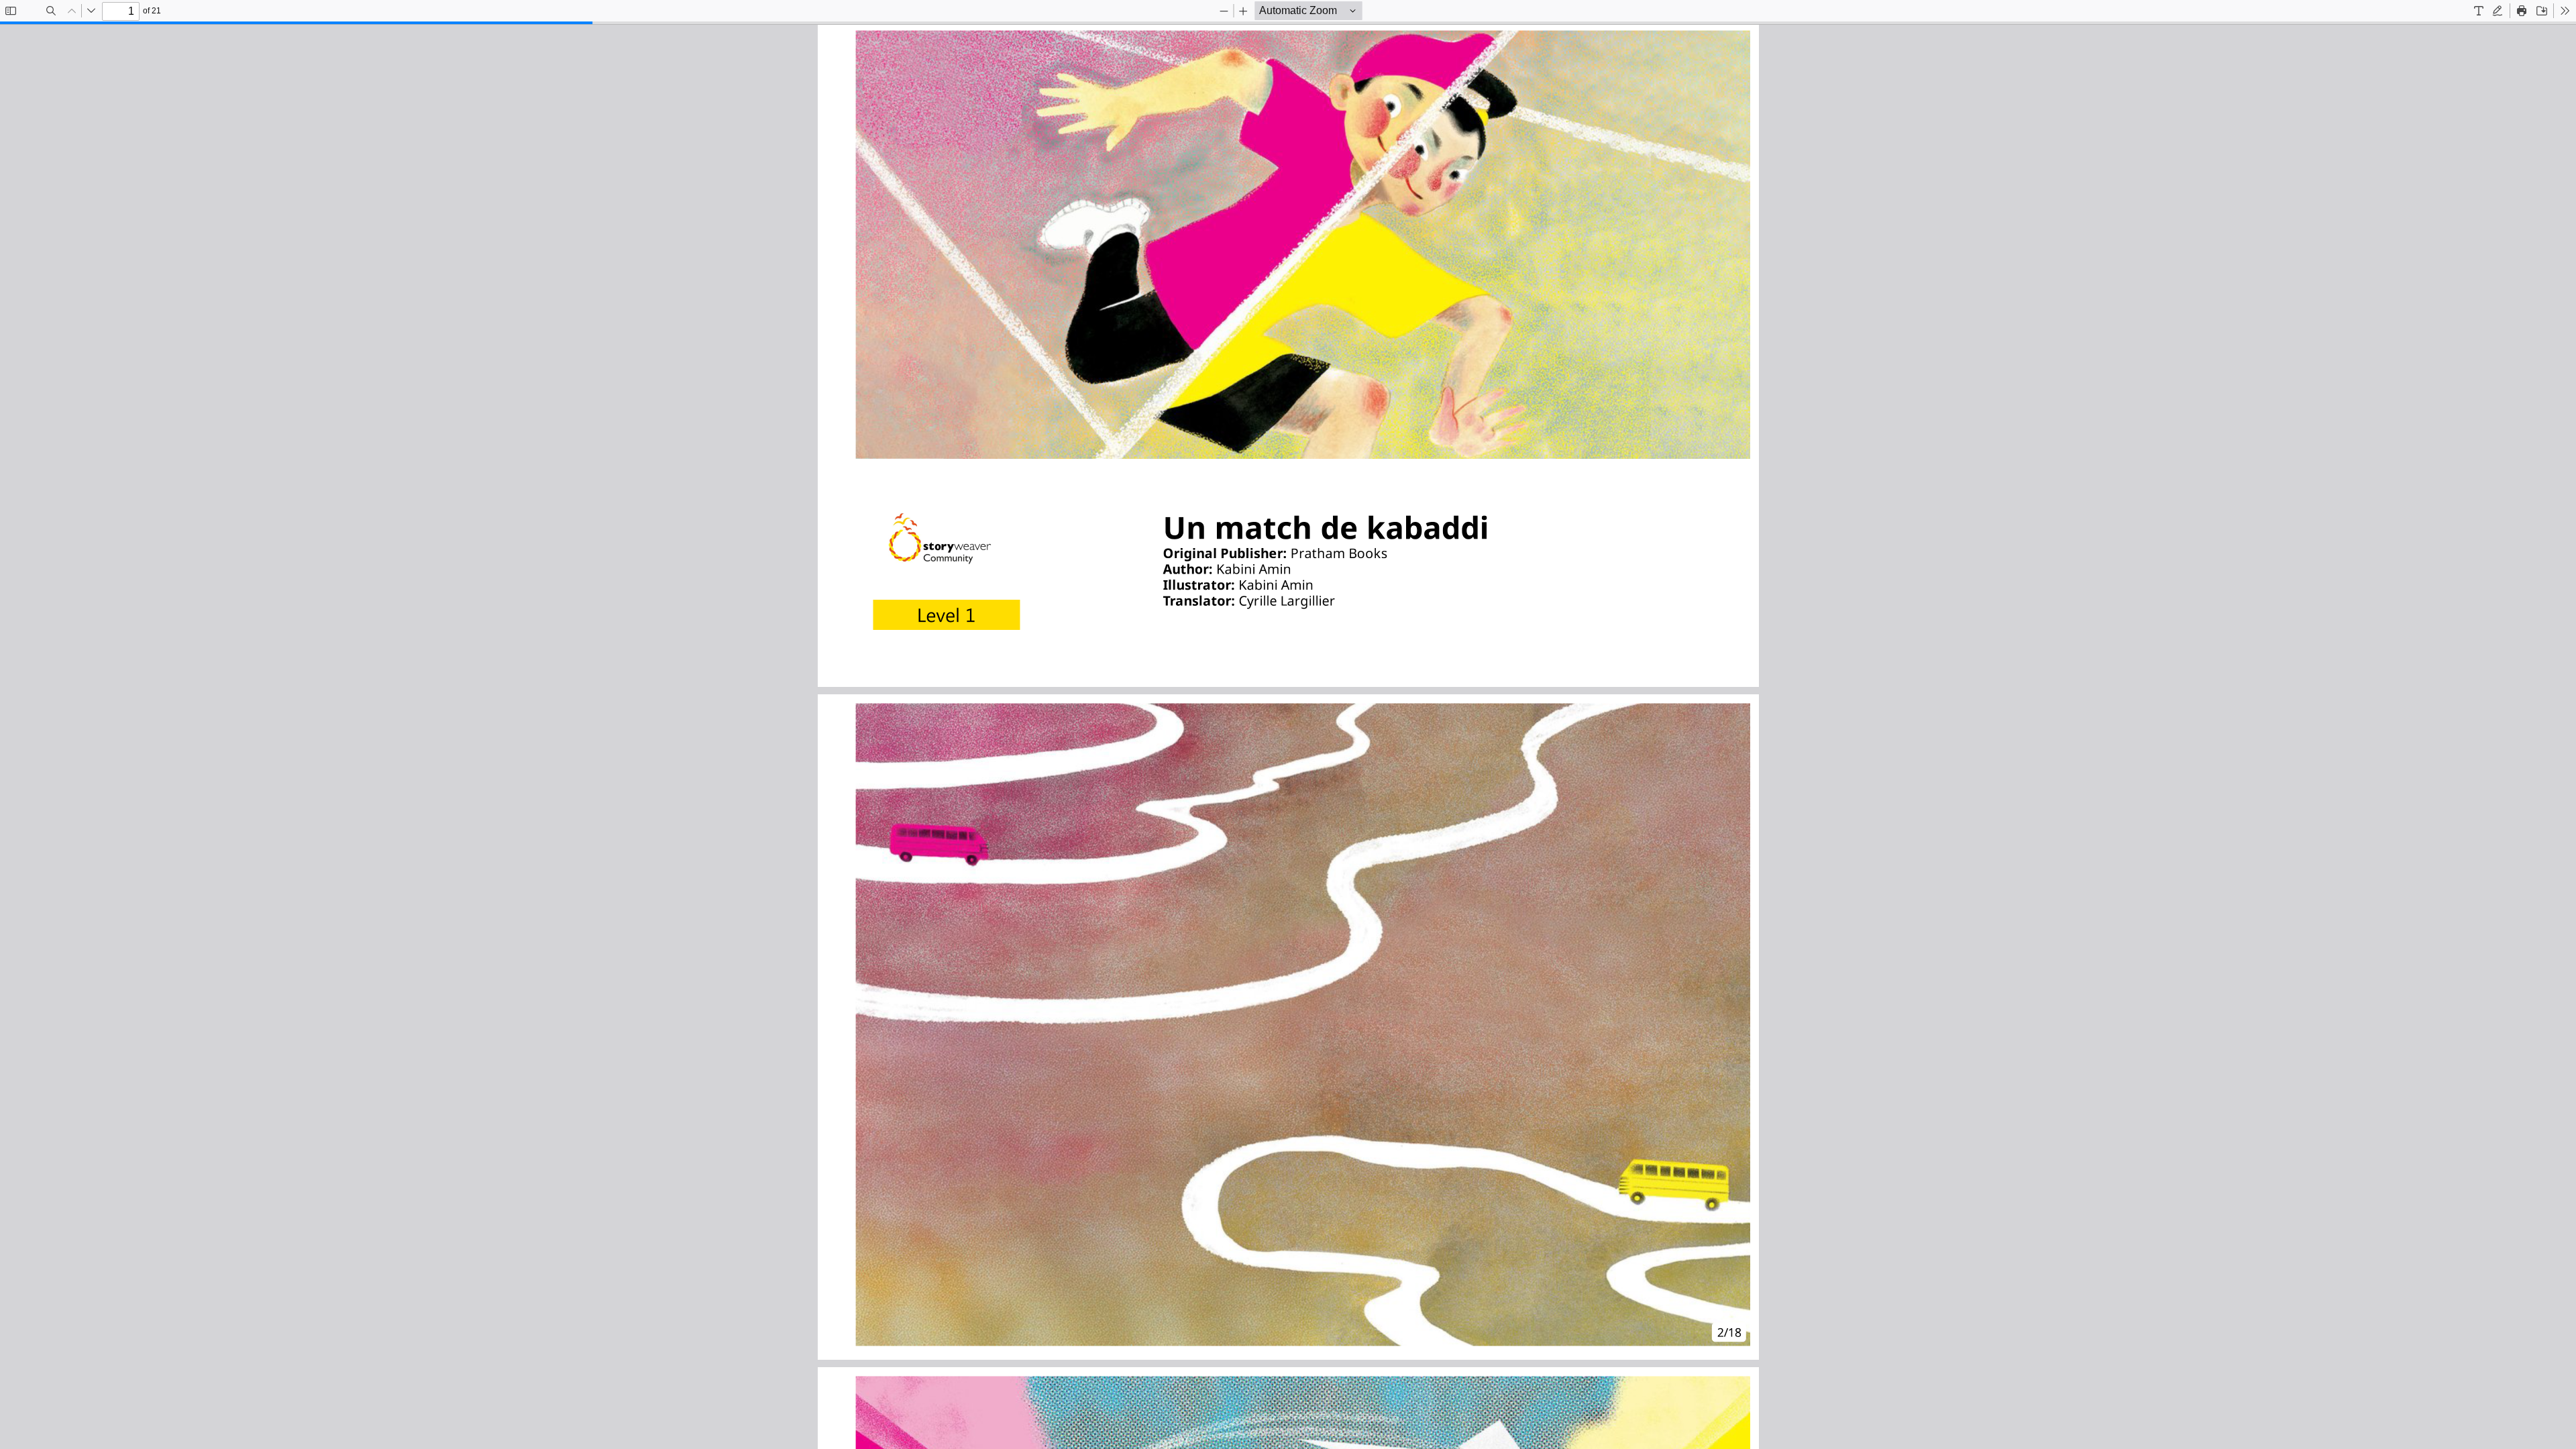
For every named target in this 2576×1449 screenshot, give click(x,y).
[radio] (2479, 11)
